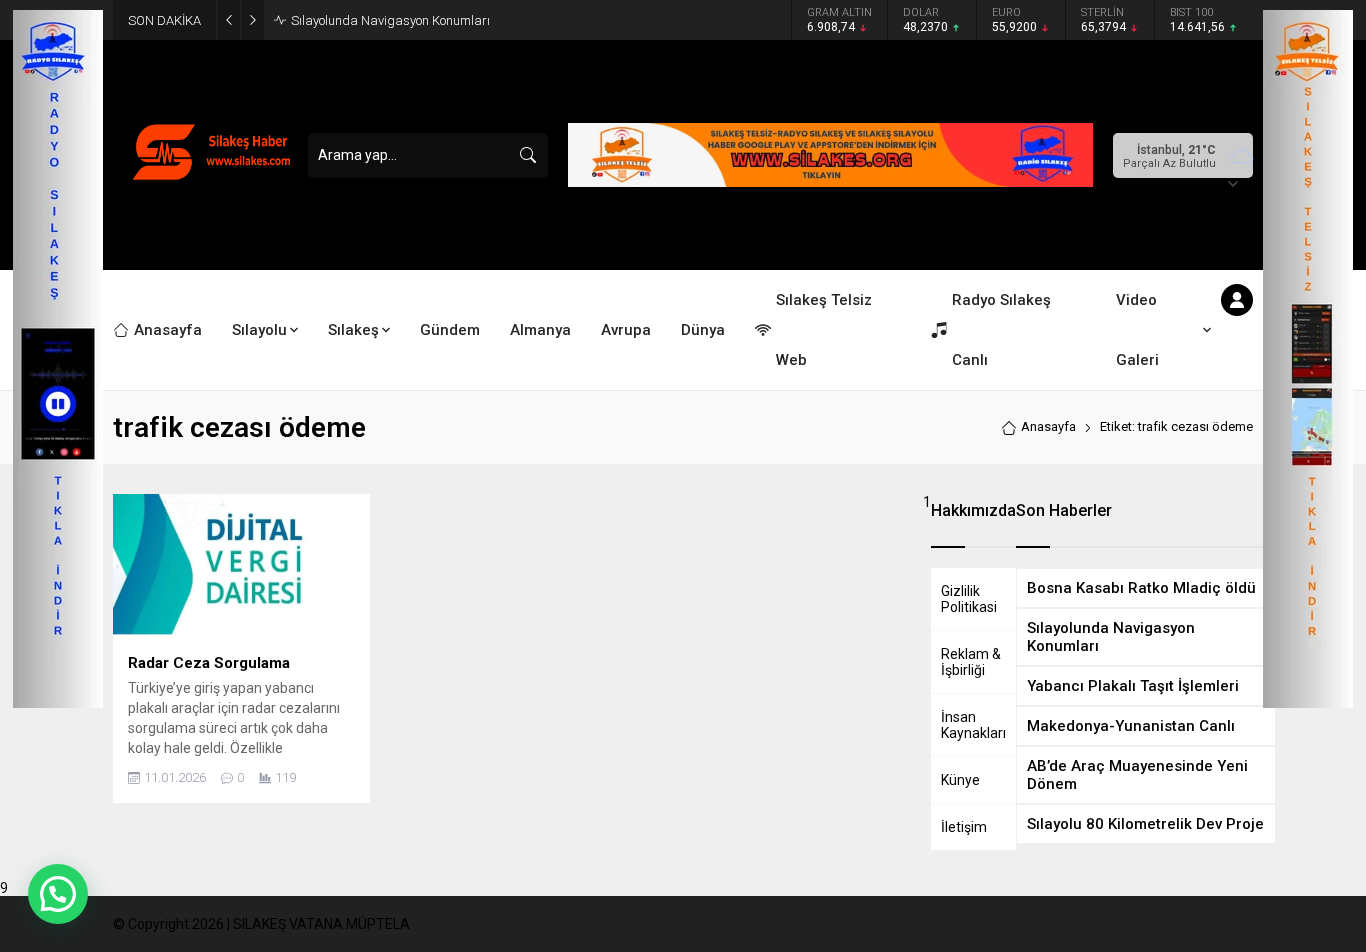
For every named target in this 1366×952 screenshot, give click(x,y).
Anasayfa (1048, 426)
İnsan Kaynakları (973, 725)
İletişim (964, 827)
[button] (58, 894)
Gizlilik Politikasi (969, 599)
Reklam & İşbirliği (971, 662)
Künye (960, 780)
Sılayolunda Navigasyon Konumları (390, 20)
